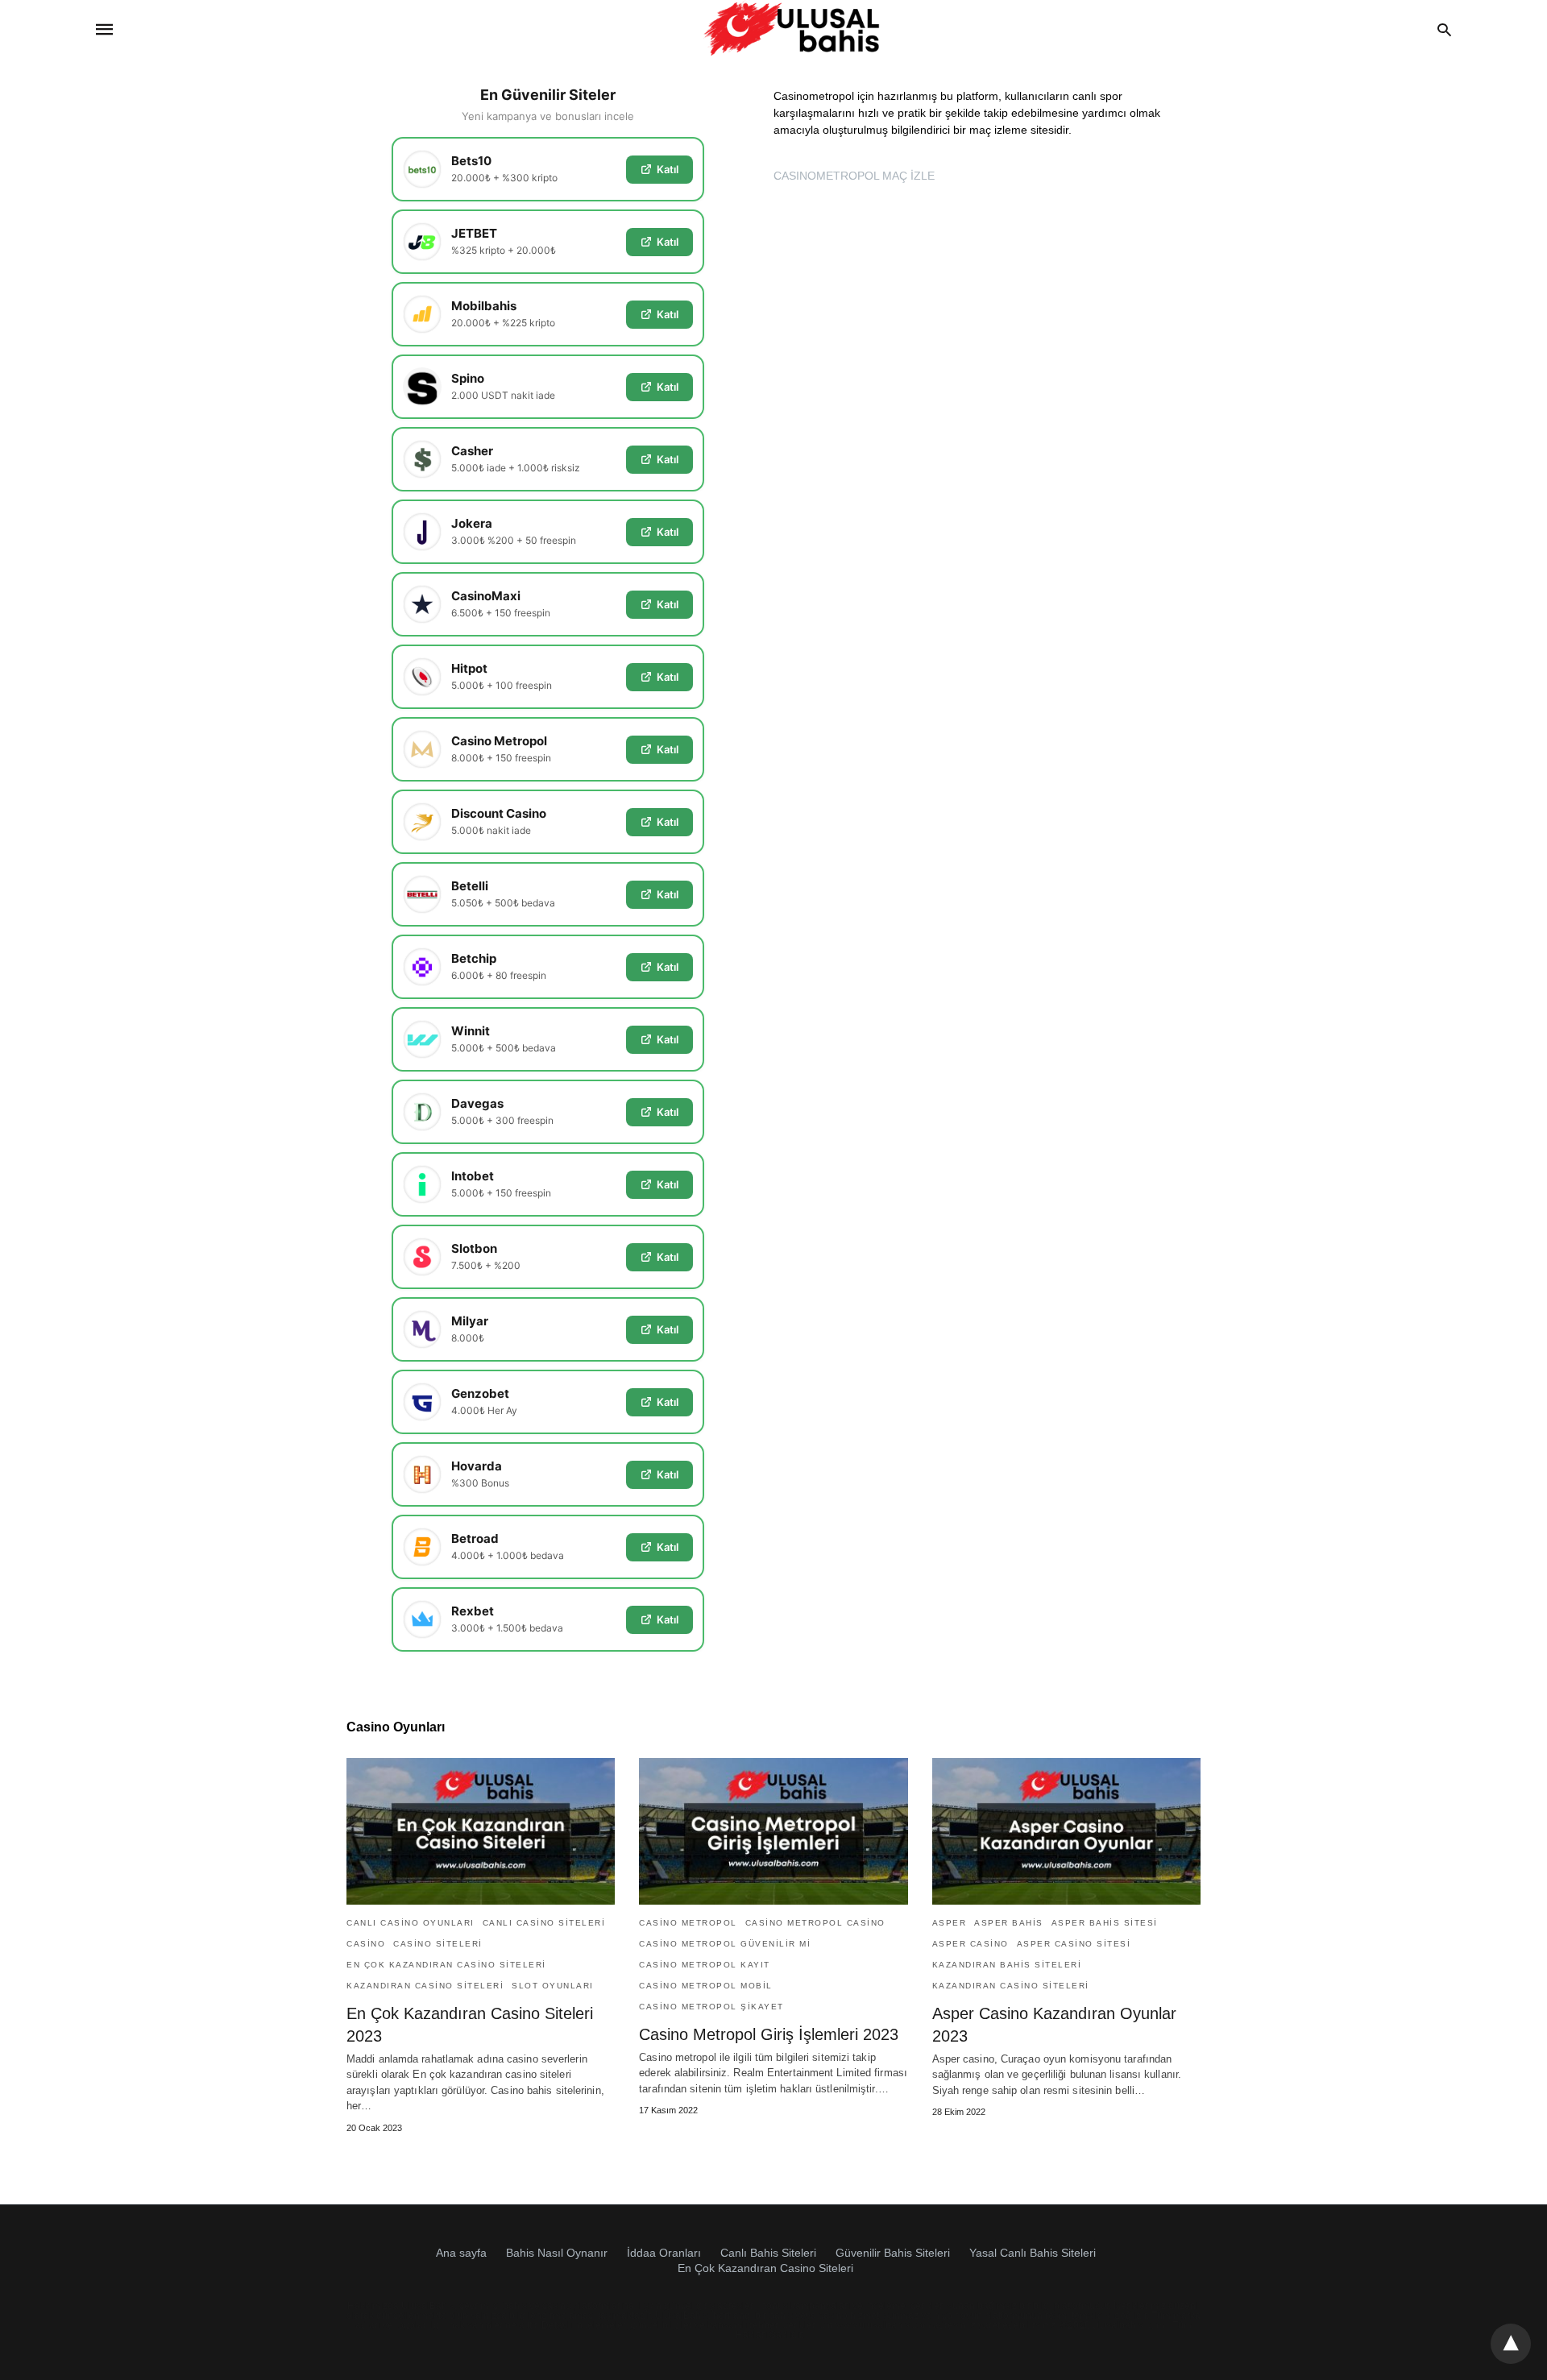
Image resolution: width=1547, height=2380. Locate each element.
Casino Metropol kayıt (705, 1965)
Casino (366, 1944)
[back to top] (1511, 2344)
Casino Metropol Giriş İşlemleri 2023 (769, 2034)
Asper (950, 1923)
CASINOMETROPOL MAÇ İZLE (854, 176)
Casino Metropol (688, 1923)
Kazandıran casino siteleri (425, 1986)
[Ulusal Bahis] (792, 29)
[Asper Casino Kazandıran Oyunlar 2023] (1066, 1831)
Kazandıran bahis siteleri (1007, 1965)
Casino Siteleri (438, 1944)
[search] (1444, 29)
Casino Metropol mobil (706, 1986)
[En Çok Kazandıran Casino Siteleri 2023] (481, 1831)
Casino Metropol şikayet (711, 2007)
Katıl (668, 169)
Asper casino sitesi (1074, 1944)
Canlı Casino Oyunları (411, 1923)
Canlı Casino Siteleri (544, 1923)
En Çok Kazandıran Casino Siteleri (446, 1965)
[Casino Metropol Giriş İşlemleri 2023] (773, 1831)
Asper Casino (971, 1944)
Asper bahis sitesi (1105, 1923)
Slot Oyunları (553, 1986)
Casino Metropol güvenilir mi (725, 1944)
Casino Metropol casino (815, 1923)
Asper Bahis (1009, 1923)
